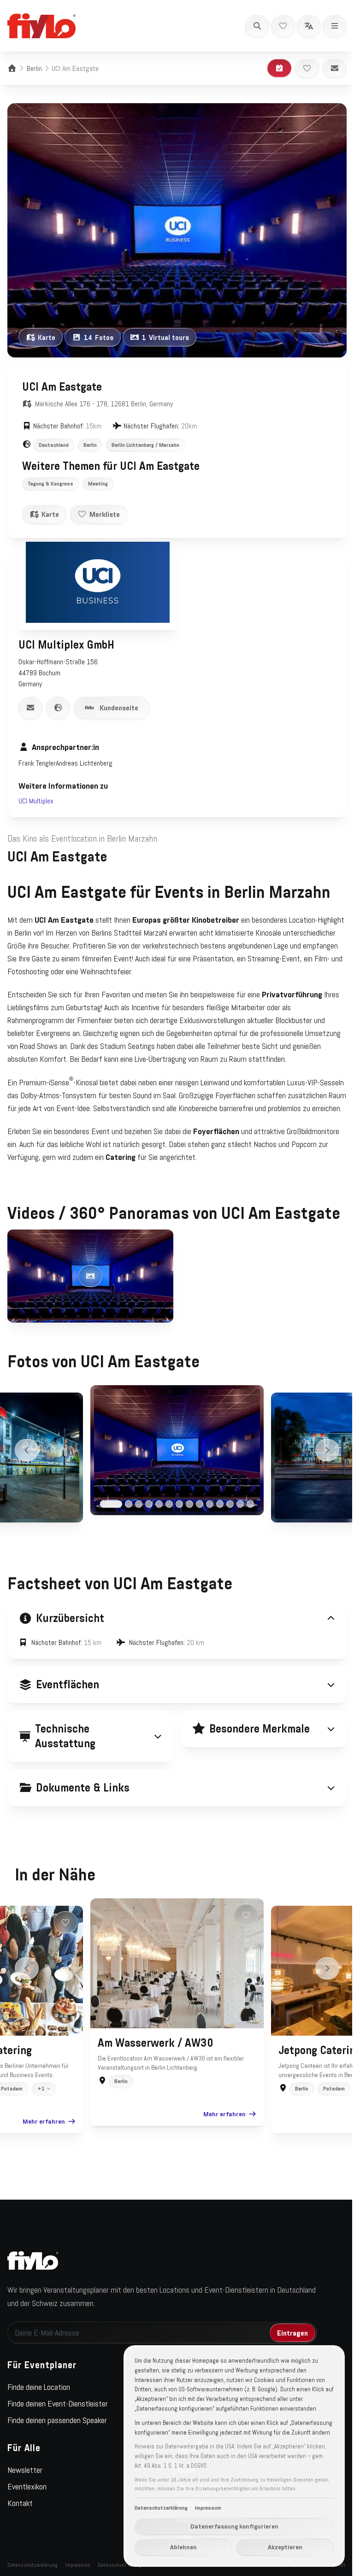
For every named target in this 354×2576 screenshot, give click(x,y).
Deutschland (54, 445)
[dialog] (227, 2456)
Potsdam (331, 2111)
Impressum (201, 2508)
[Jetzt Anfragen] (279, 68)
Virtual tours (165, 337)
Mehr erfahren (40, 2143)
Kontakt (20, 2525)
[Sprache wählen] (309, 26)
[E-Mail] (335, 68)
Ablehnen (177, 2547)
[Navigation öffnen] (335, 26)
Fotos (99, 337)
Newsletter (25, 2492)
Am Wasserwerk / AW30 (152, 2065)
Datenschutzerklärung (154, 2508)
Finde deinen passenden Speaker (57, 2442)
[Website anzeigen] (58, 708)
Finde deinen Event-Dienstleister (58, 2426)
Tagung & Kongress (50, 484)
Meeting (98, 484)
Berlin (34, 68)
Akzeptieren (278, 2547)
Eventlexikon (27, 2509)
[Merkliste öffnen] (283, 26)
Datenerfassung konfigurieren (227, 2526)
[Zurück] (27, 1450)
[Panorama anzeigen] (90, 1276)
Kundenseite (119, 708)
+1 (38, 2111)
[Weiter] (327, 1450)
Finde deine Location (39, 2409)
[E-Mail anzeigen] (30, 708)
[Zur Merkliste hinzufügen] (307, 68)
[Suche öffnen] (257, 26)
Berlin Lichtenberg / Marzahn (145, 445)
